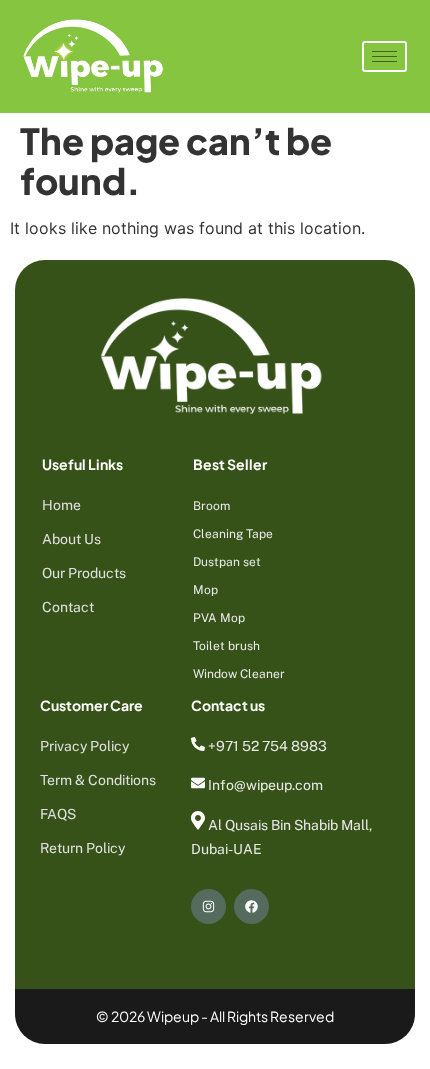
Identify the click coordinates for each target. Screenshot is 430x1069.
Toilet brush (226, 646)
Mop (205, 590)
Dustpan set (227, 562)
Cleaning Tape (233, 534)
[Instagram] (208, 906)
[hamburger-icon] (384, 56)
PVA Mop (219, 618)
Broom (211, 506)
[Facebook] (251, 906)
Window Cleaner (239, 674)
